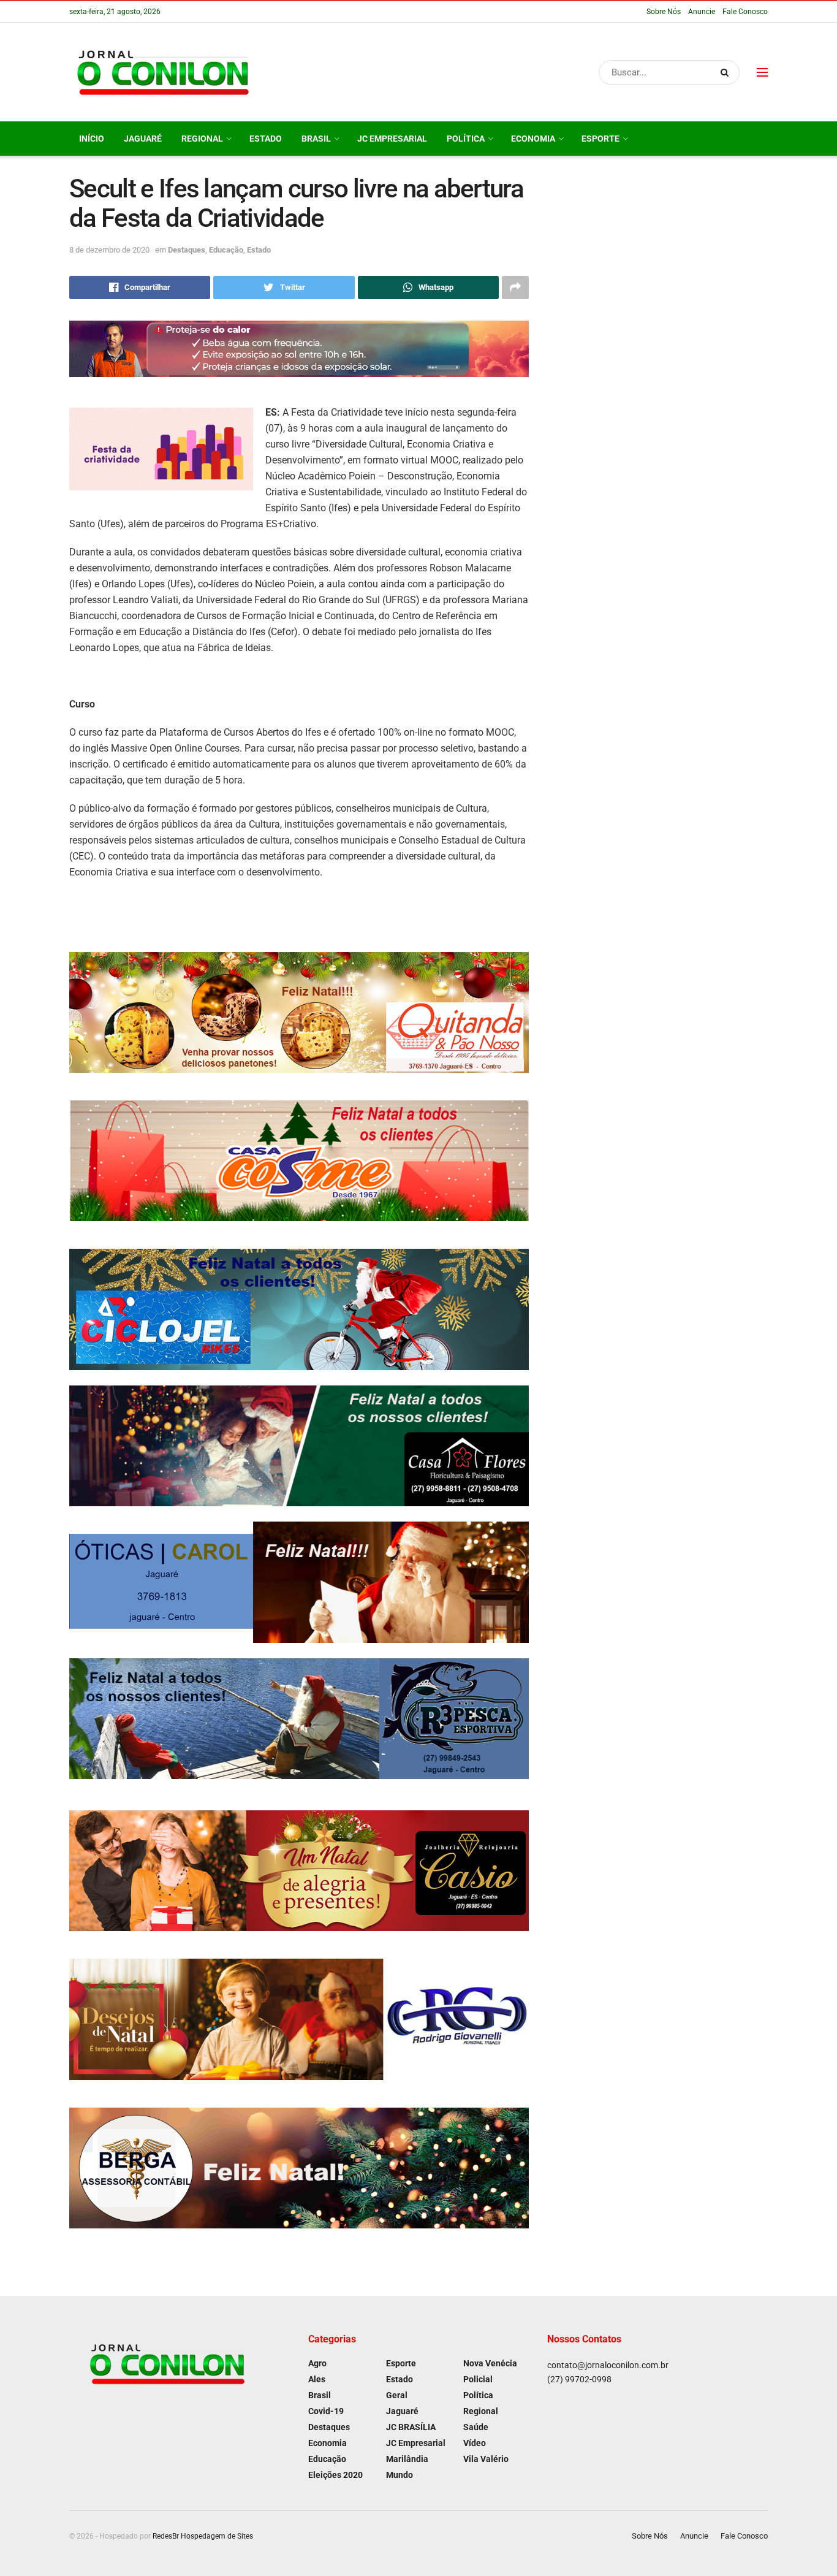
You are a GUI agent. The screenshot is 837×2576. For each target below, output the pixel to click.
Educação (226, 250)
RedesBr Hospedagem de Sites (203, 2536)
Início (92, 139)
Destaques (187, 250)
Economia (533, 139)
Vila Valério (486, 2459)
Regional (202, 139)
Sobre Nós (664, 12)
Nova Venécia (490, 2363)
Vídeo (475, 2443)
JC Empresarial (392, 139)
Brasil (316, 139)
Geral (397, 2395)
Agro (317, 2363)
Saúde (476, 2427)
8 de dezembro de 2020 (109, 250)
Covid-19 (326, 2411)
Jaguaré (143, 139)
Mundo (400, 2475)
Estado (266, 139)
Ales (317, 2379)
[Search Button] (727, 72)
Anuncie (702, 12)
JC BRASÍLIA (411, 2427)
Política (466, 139)
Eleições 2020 (335, 2475)
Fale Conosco (745, 12)
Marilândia (407, 2459)
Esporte (600, 139)
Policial (478, 2379)
